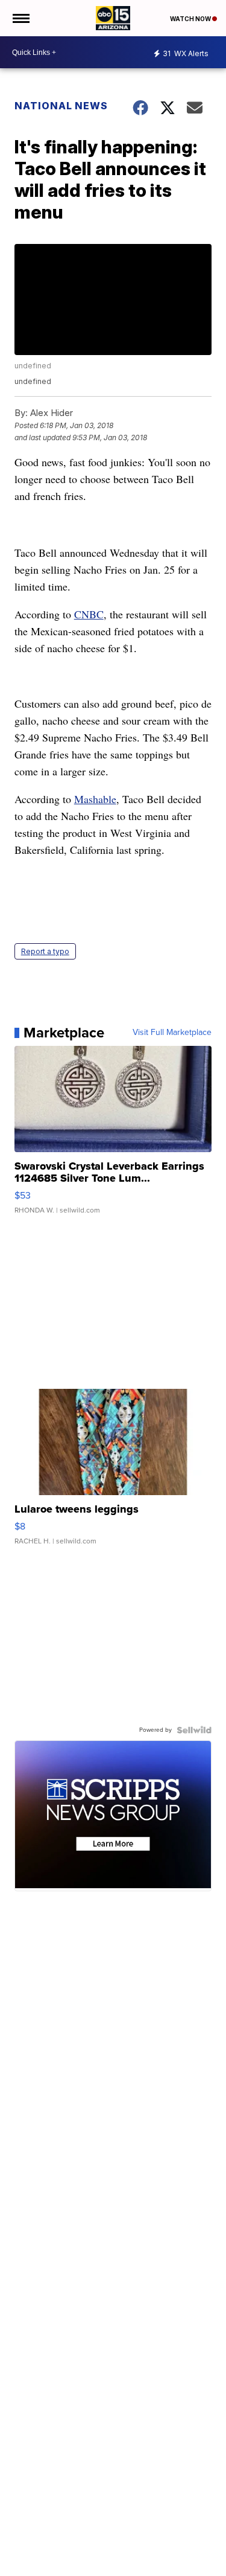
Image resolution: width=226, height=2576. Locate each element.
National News (61, 106)
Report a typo (45, 951)
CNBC (89, 614)
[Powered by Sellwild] (194, 1730)
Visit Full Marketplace (172, 1033)
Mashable (95, 799)
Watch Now (191, 19)
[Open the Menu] (20, 18)
